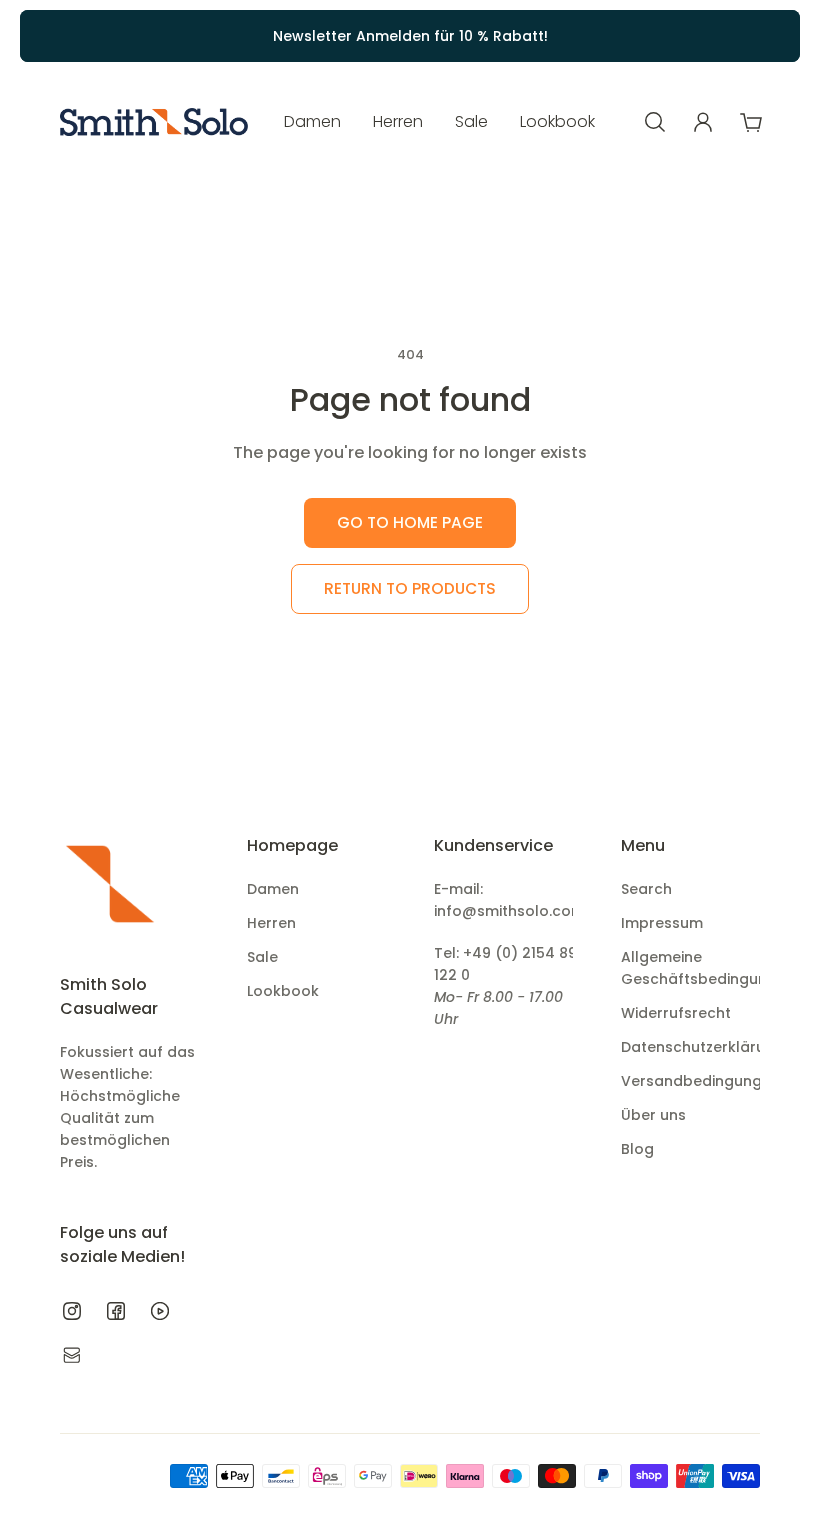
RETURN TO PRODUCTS (410, 588)
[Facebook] (116, 1311)
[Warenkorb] (751, 122)
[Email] (72, 1355)
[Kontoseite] (703, 122)
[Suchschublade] (655, 122)
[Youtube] (160, 1311)
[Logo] (154, 122)
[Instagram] (72, 1311)
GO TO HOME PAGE (410, 522)
